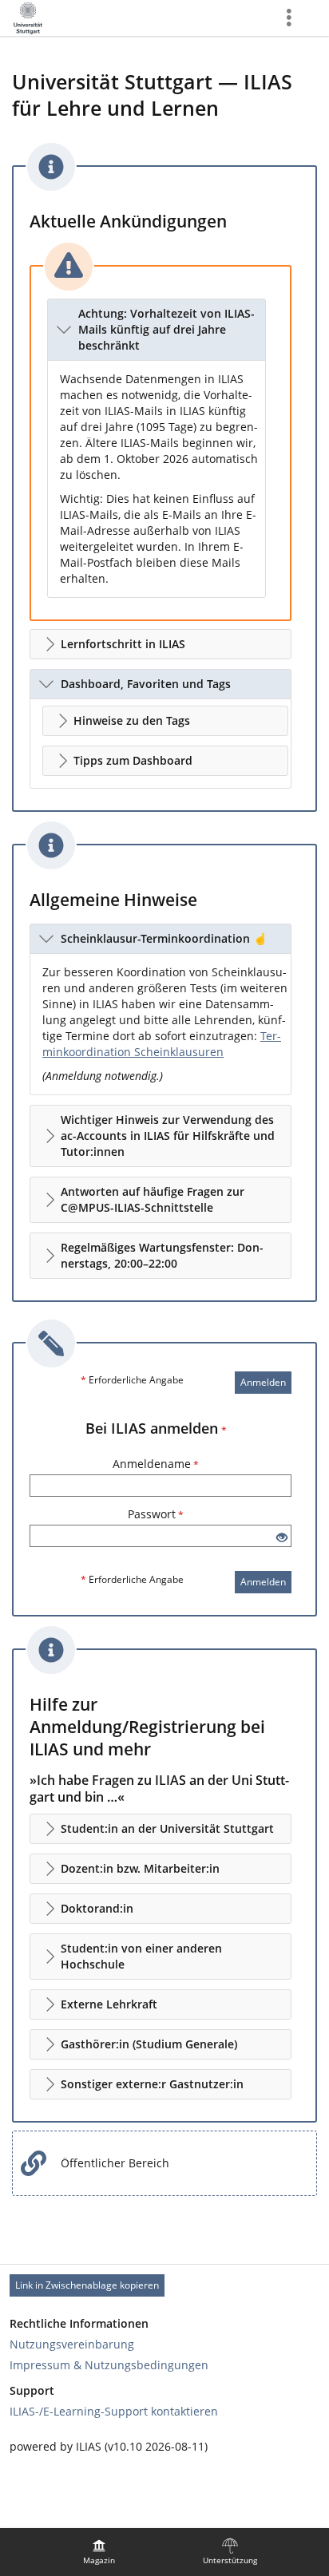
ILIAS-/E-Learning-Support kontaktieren (114, 2411)
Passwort (156, 1514)
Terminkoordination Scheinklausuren (162, 1044)
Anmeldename (156, 1464)
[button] (157, 330)
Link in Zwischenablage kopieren (87, 2285)
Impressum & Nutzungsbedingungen (109, 2365)
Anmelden (263, 1382)
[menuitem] (99, 2552)
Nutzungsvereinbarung (72, 2344)
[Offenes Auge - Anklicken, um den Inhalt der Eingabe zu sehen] (282, 1538)
